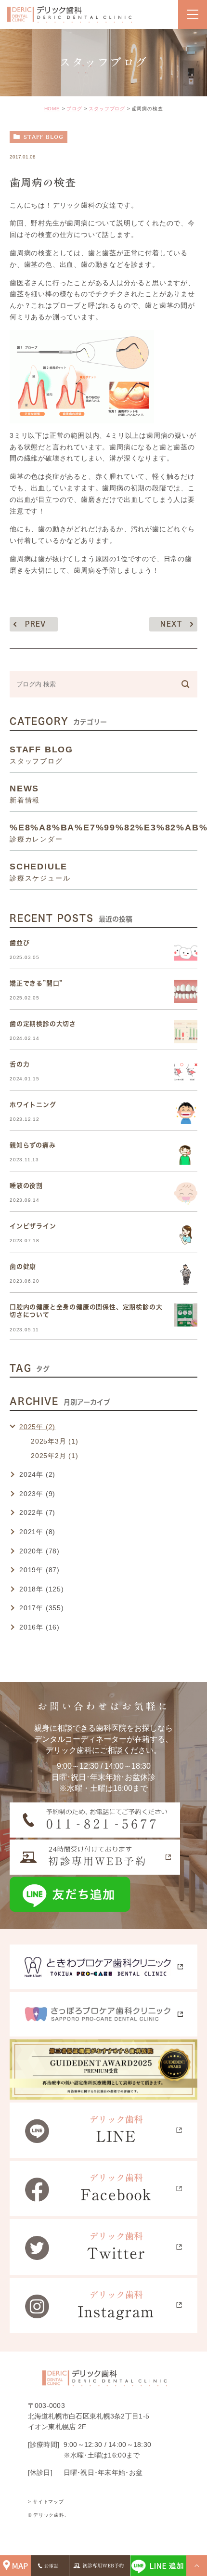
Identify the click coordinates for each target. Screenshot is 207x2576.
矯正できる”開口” (36, 983)
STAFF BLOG (44, 137)
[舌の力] (186, 1072)
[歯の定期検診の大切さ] (186, 1032)
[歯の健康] (186, 1275)
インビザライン (33, 1226)
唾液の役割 (26, 1186)
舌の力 (19, 1064)
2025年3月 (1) (55, 1441)
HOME (52, 109)
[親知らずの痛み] (186, 1153)
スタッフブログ (107, 109)
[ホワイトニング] (186, 1113)
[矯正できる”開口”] (186, 991)
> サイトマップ (46, 2502)
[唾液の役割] (186, 1194)
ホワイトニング (33, 1105)
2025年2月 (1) (55, 1456)
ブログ (74, 109)
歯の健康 (23, 1267)
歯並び (19, 943)
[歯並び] (186, 951)
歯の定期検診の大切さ (43, 1024)
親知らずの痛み (33, 1145)
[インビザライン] (186, 1234)
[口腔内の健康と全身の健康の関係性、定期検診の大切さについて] (186, 1315)
